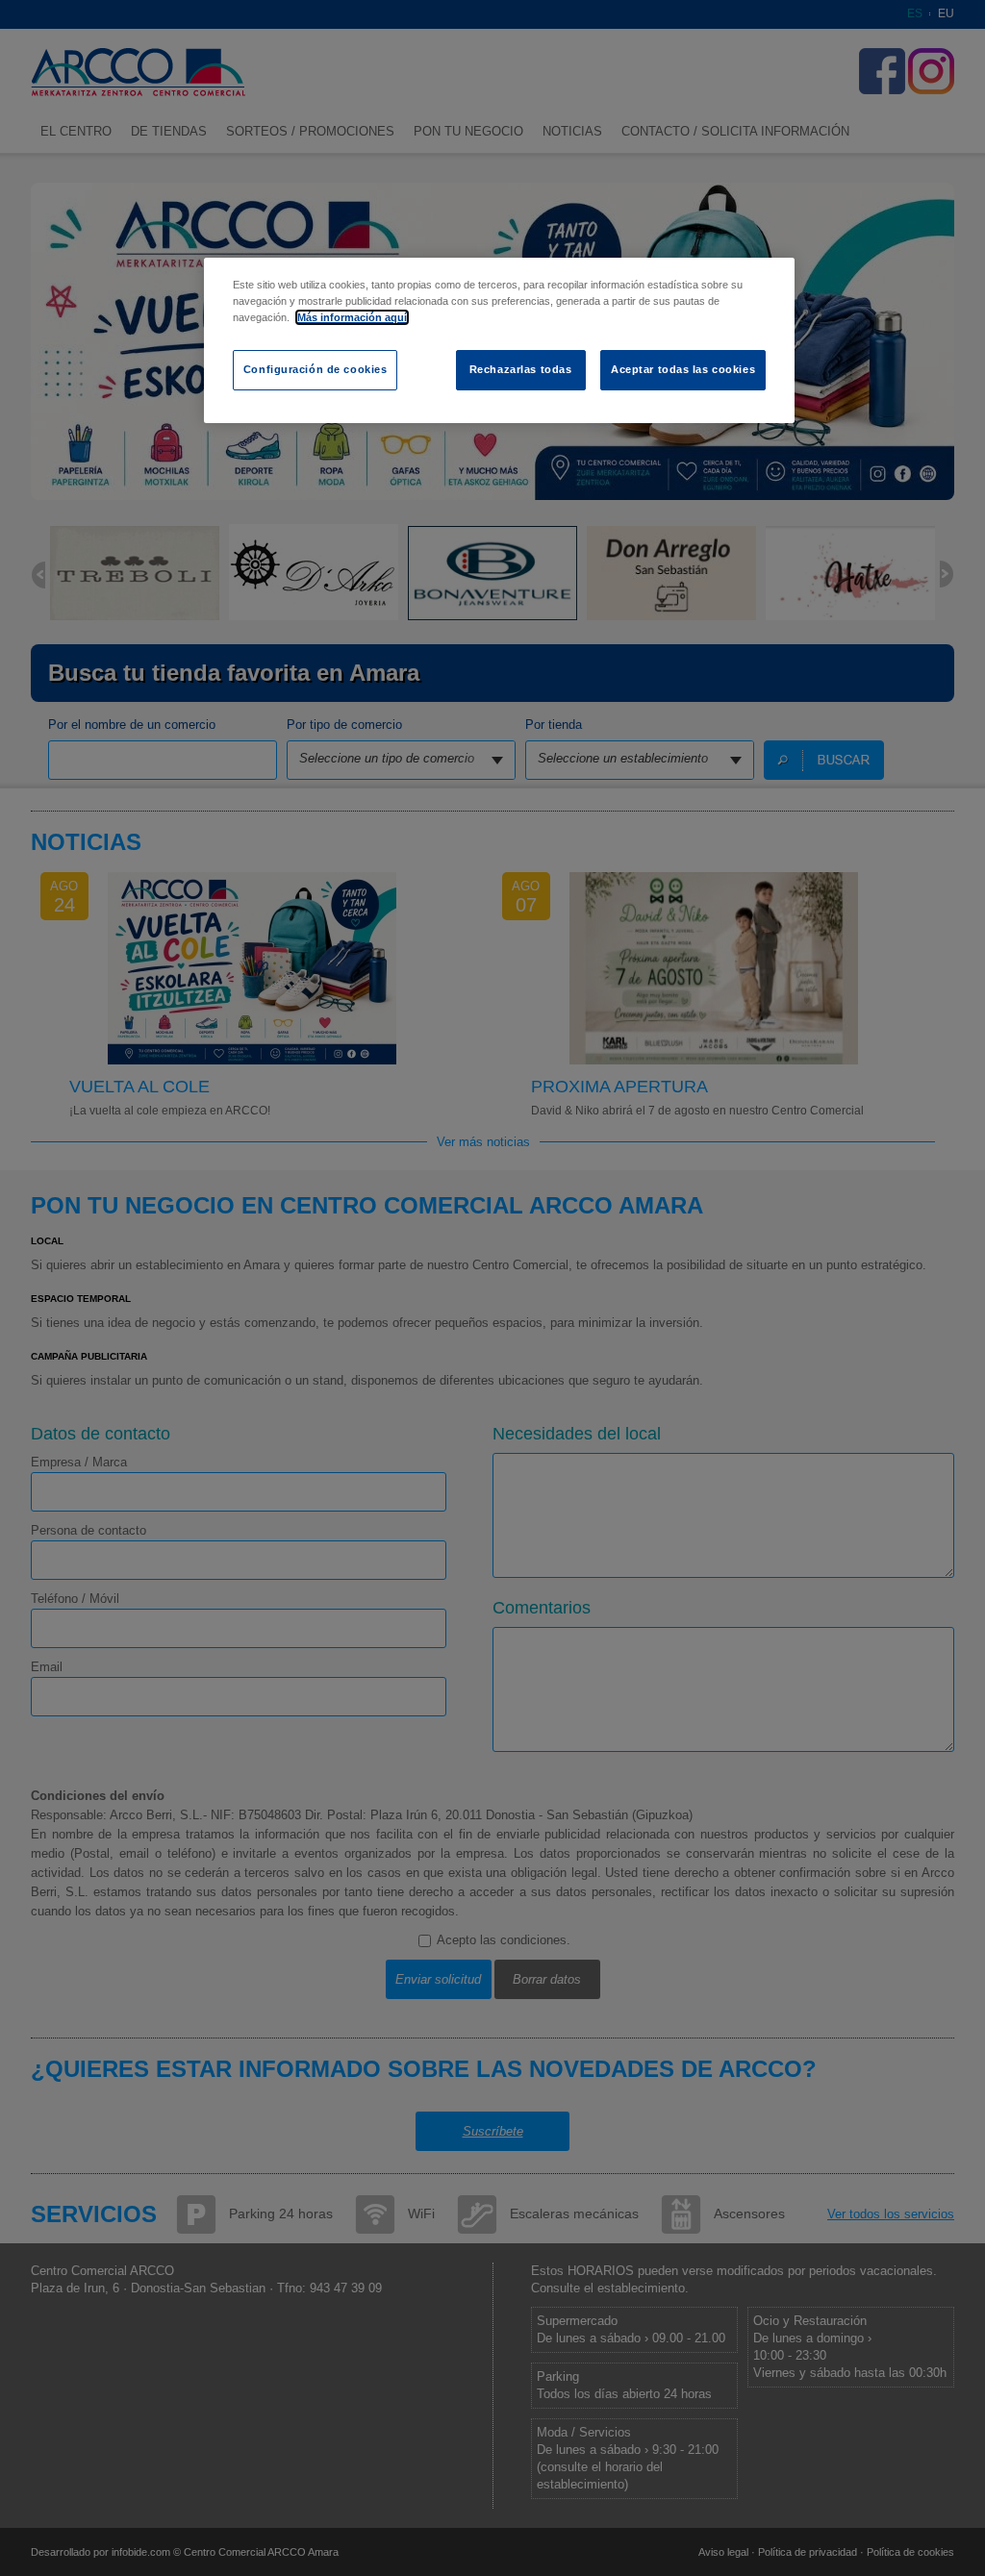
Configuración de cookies (316, 369)
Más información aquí (352, 317)
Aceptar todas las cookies (683, 369)
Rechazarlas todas (521, 369)
